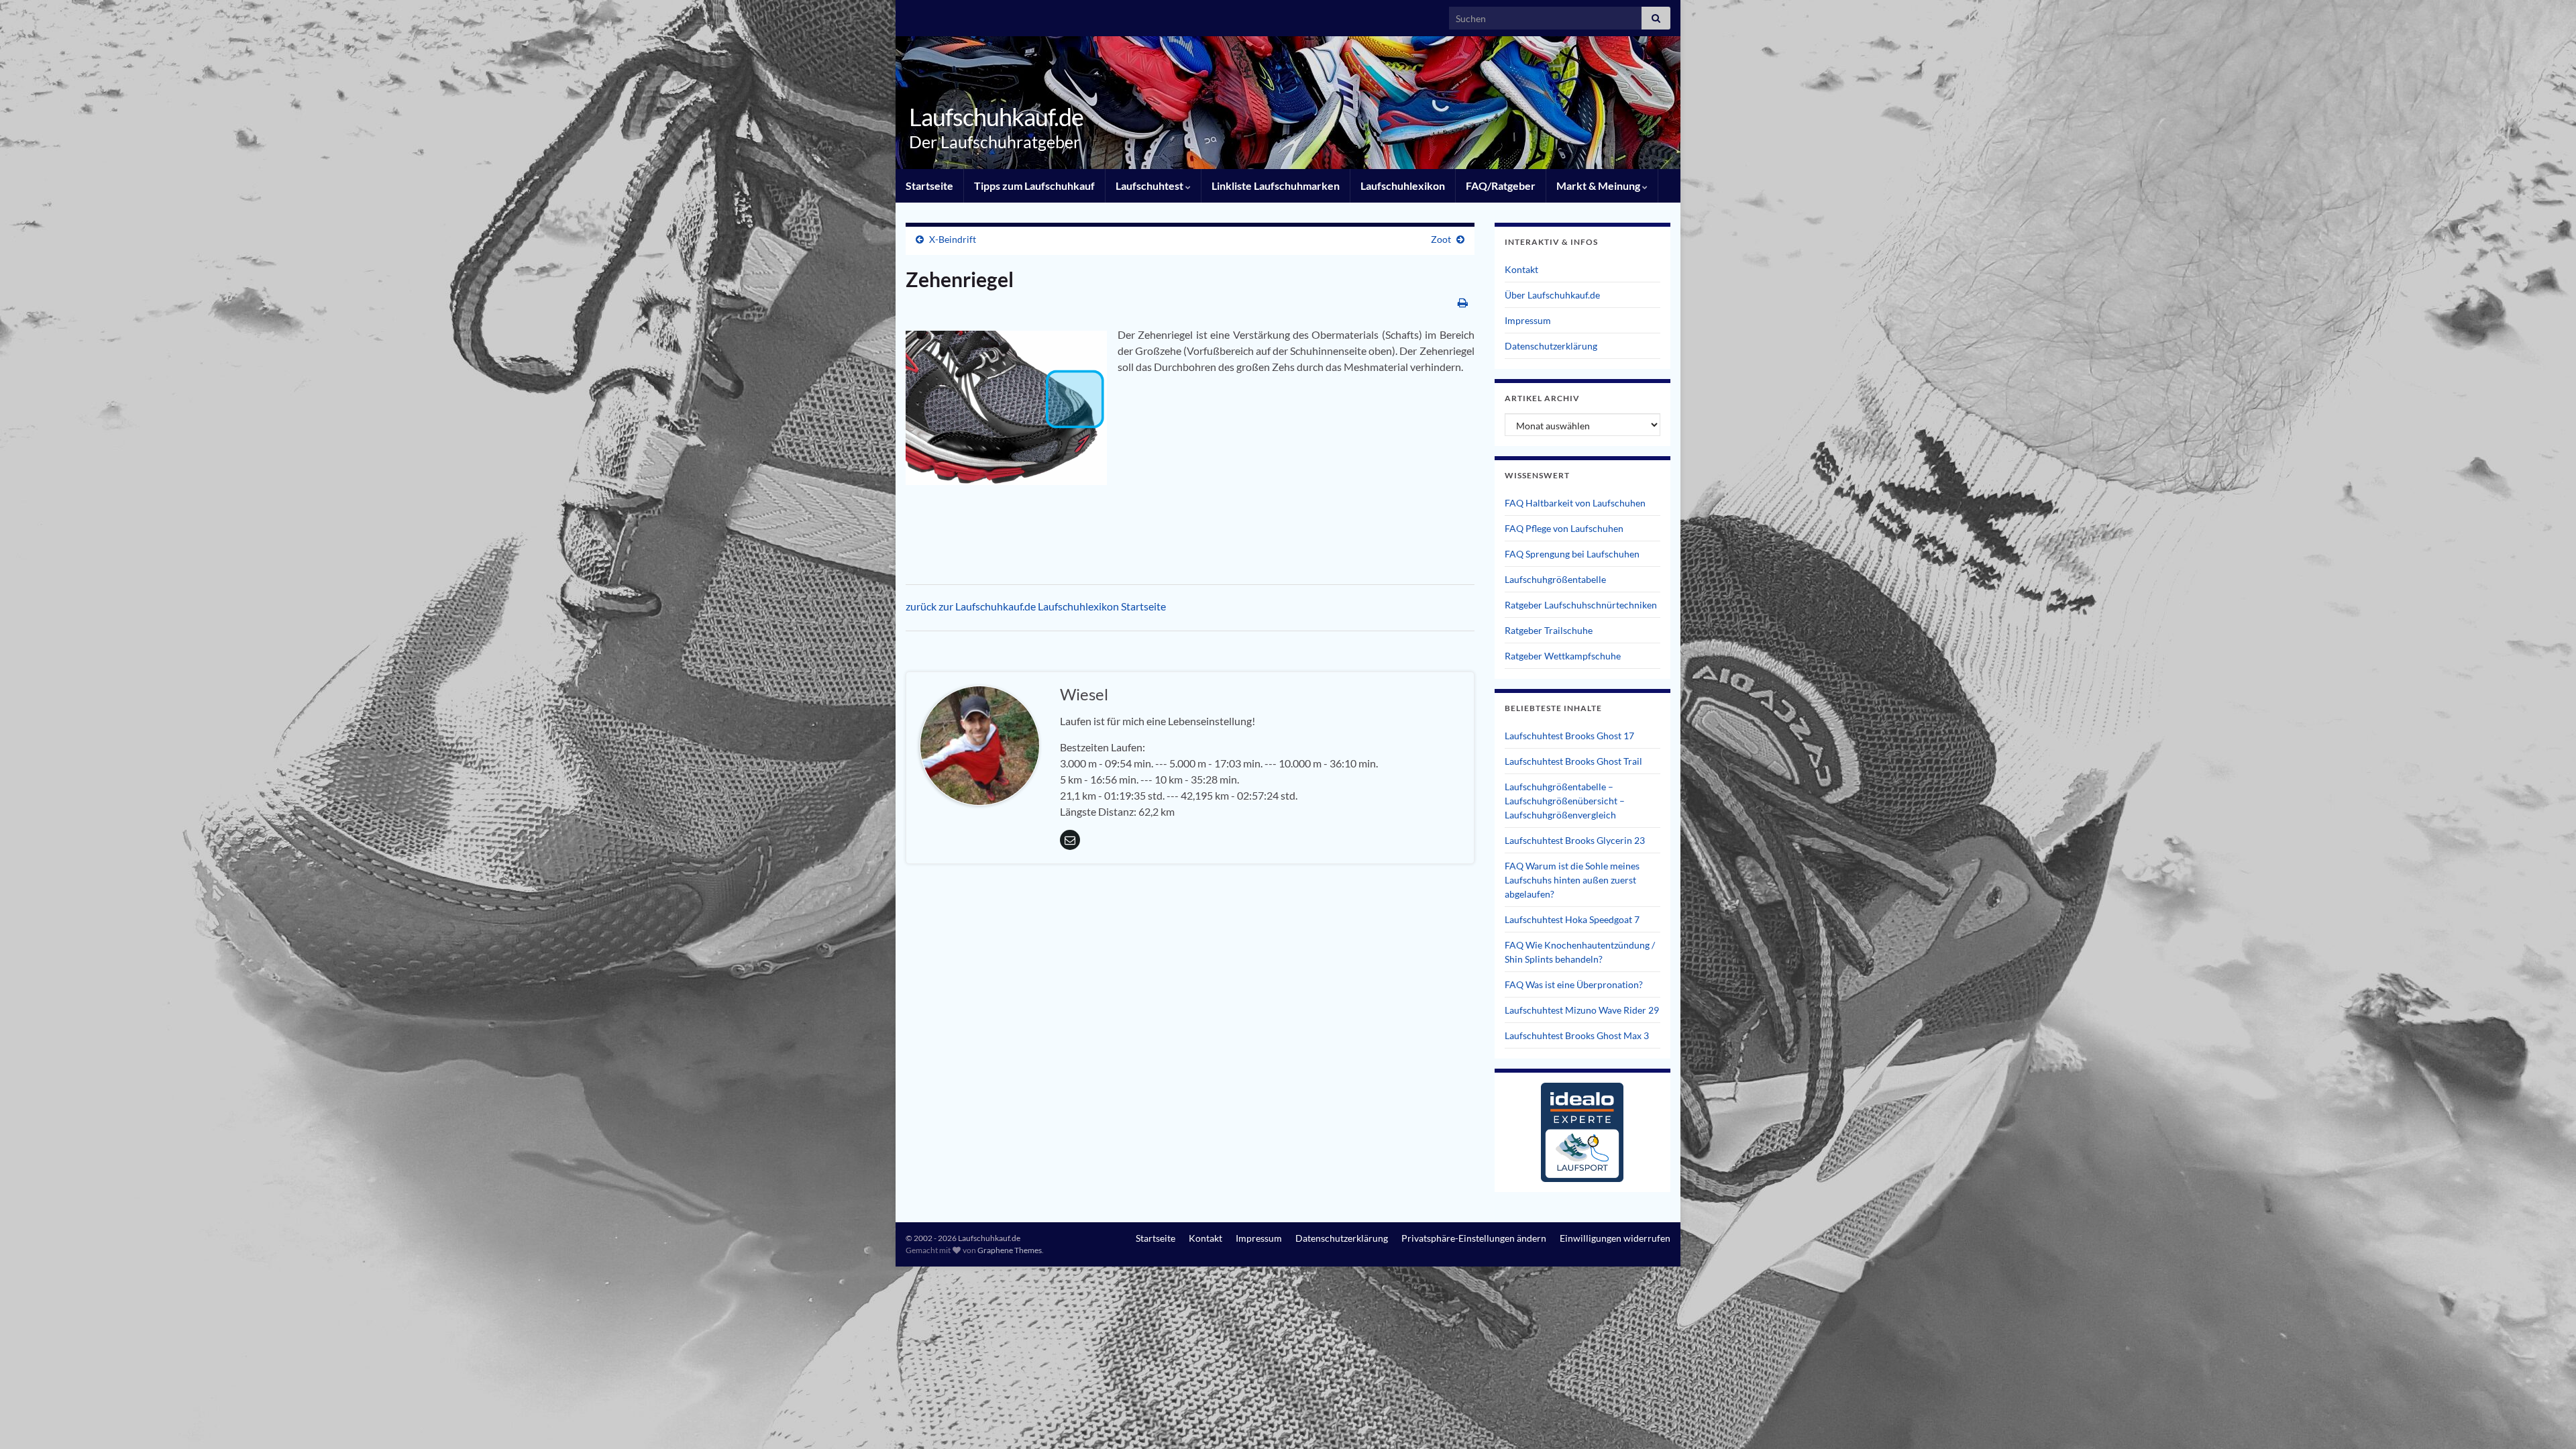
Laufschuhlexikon (1403, 185)
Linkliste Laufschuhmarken (1276, 185)
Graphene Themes (1010, 1250)
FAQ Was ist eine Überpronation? (1574, 984)
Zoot (1441, 239)
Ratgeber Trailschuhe (1549, 630)
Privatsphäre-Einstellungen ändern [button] (1474, 1238)
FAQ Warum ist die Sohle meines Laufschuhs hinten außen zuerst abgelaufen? (1572, 880)
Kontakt (1521, 269)
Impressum (1528, 320)
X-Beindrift (953, 239)
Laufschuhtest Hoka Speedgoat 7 (1572, 919)
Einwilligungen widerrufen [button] (1615, 1238)
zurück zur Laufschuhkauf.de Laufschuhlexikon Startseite (1036, 606)
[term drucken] (1463, 302)
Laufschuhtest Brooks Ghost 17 (1569, 736)
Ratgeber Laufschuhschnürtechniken (1581, 605)
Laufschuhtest (1150, 185)
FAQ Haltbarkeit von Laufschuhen (1575, 503)
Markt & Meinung (1599, 185)
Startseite (929, 185)
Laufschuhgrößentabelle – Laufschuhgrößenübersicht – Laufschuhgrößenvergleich (1565, 801)
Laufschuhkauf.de (996, 117)
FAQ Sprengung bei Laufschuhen (1572, 554)
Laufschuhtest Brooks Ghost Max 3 (1577, 1035)
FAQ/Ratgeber (1501, 185)
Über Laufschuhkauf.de (1552, 295)
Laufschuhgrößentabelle (1555, 579)
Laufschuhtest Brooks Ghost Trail (1573, 761)
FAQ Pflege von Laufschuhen (1564, 528)
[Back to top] (2546, 1419)
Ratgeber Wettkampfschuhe (1563, 656)
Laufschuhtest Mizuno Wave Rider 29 (1582, 1010)
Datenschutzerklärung (1551, 346)
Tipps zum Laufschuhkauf (1034, 185)
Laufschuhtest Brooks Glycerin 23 (1575, 840)
